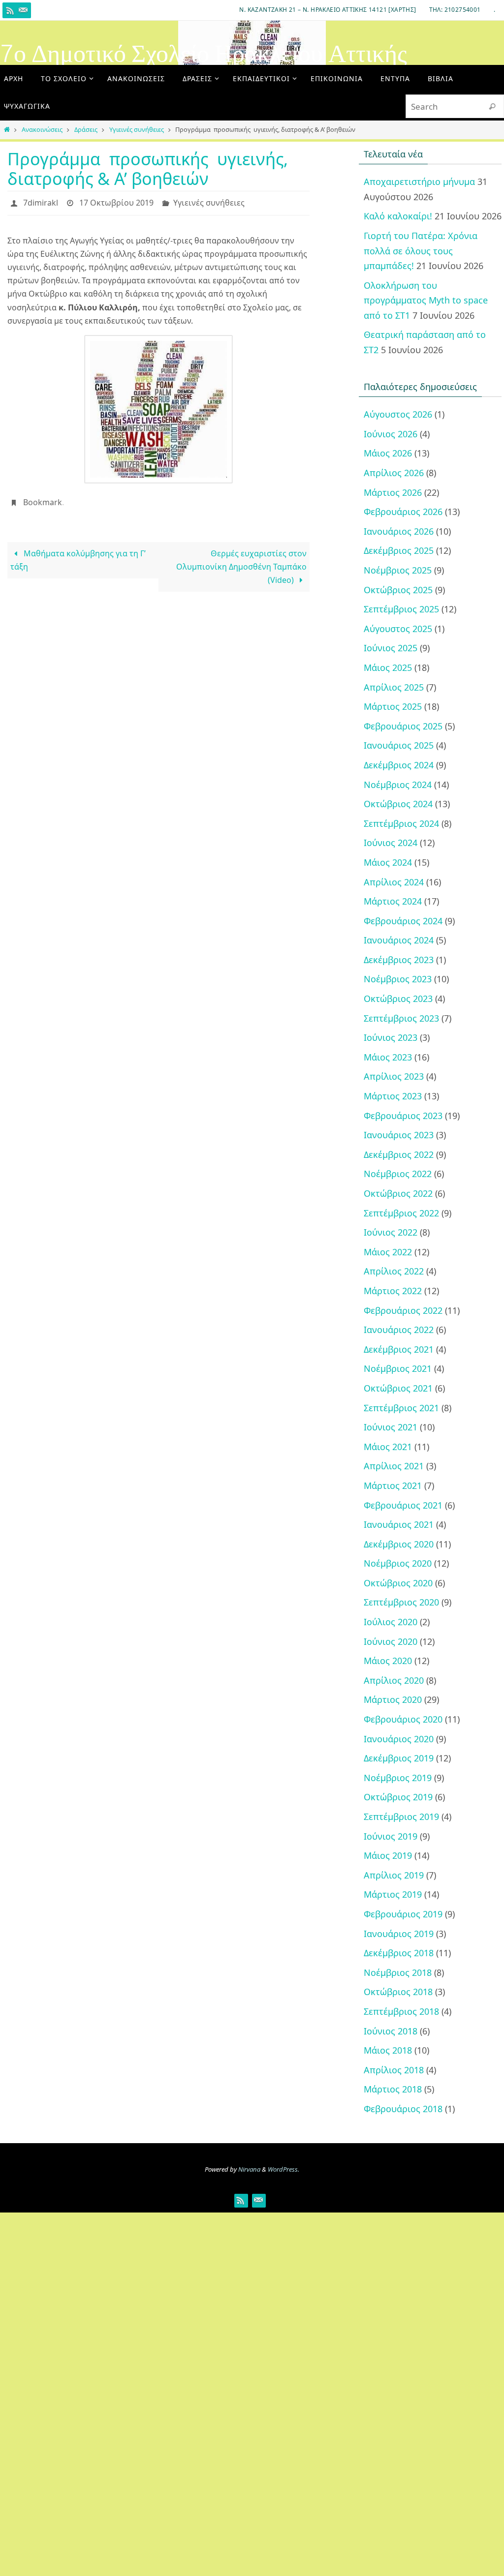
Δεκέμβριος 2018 (399, 1953)
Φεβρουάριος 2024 (403, 921)
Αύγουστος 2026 (398, 414)
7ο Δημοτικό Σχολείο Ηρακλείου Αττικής (204, 54)
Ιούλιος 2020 (391, 1622)
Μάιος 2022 (388, 1252)
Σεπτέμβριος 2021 (401, 1408)
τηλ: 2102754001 (455, 10)
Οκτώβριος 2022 (398, 1193)
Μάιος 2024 (388, 862)
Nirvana (249, 2169)
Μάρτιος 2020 (393, 1699)
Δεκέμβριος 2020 (399, 1544)
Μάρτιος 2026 (393, 492)
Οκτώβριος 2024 (398, 804)
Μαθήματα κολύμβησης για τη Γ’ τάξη (78, 554)
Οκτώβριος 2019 (398, 1797)
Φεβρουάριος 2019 (403, 1914)
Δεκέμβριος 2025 (399, 550)
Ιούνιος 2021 (391, 1427)
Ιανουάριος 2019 (399, 1934)
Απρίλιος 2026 (394, 473)
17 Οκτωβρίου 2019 (116, 202)
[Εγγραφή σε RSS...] (10, 10)
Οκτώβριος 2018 (398, 1992)
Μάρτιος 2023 (393, 1096)
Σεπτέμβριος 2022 (401, 1213)
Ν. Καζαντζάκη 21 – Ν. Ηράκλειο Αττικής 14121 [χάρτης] (328, 10)
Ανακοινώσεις (42, 129)
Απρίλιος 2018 (394, 2070)
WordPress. (283, 2169)
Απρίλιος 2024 (394, 882)
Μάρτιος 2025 (393, 706)
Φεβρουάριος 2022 (403, 1310)
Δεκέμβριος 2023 (399, 960)
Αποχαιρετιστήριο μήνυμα (419, 182)
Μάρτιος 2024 (393, 901)
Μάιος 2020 (388, 1661)
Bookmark (43, 498)
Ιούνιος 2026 (391, 434)
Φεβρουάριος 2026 (403, 512)
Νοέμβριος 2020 (398, 1563)
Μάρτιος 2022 (393, 1291)
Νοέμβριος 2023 (398, 979)
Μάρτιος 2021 (393, 1485)
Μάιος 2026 (388, 453)
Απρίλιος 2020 (394, 1680)
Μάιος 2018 (388, 2050)
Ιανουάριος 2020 (399, 1739)
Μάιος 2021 (388, 1447)
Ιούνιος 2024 (391, 843)
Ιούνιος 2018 (391, 2031)
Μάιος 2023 (388, 1057)
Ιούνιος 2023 (391, 1037)
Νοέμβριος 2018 (398, 1972)
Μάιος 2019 (388, 1855)
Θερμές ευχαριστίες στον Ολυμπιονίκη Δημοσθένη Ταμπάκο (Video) (241, 561)
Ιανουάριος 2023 (399, 1135)
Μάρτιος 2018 (393, 2089)
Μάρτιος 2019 (393, 1894)
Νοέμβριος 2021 (398, 1368)
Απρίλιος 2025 (394, 687)
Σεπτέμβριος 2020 (401, 1602)
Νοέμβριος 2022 (398, 1174)
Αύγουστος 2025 (398, 629)
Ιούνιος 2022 (391, 1232)
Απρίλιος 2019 (394, 1875)
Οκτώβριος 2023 (398, 999)
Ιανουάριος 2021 (399, 1524)
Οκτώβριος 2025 (398, 590)
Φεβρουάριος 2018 (403, 2109)
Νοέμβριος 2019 (398, 1778)
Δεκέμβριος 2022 (399, 1154)
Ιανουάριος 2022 (399, 1330)
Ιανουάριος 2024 (399, 940)
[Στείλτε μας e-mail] (23, 10)
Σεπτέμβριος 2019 (401, 1817)
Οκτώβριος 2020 (398, 1583)
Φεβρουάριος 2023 (403, 1116)
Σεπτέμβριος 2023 (401, 1018)
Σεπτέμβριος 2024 (401, 823)
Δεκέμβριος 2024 (399, 765)
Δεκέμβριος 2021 (399, 1349)
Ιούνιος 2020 (391, 1641)
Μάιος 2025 (388, 667)
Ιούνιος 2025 (391, 648)
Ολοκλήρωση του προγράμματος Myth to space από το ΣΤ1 (426, 300)
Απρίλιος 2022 (394, 1271)
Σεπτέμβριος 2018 (401, 2011)
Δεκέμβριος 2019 (399, 1758)
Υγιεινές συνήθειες (137, 129)
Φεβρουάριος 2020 (403, 1719)
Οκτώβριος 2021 (398, 1388)
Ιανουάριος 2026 (399, 531)
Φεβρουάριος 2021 (403, 1505)
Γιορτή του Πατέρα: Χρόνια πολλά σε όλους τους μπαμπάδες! (421, 251)
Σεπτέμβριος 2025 (401, 609)
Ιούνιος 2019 (391, 1836)
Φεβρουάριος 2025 (403, 726)
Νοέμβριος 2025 (398, 570)
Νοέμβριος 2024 (398, 785)
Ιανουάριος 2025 (399, 745)
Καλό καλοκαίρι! (398, 216)
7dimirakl (41, 202)
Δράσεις (86, 129)
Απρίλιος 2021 (394, 1466)
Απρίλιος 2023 (394, 1076)
